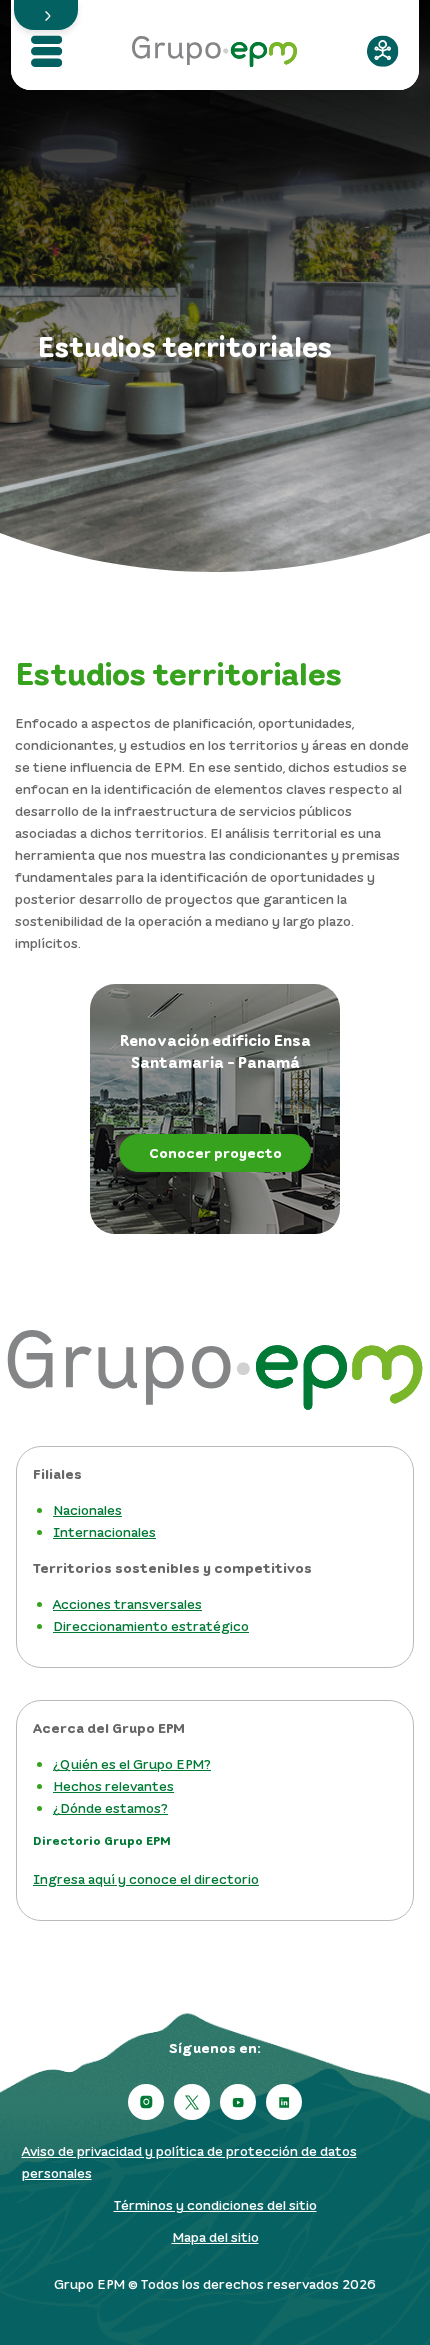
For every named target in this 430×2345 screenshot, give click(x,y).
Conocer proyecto (215, 1152)
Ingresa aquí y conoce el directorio (146, 1878)
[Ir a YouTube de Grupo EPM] (238, 2102)
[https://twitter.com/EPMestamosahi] (192, 2102)
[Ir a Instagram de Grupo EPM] (146, 2102)
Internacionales (104, 1531)
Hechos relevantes (113, 1785)
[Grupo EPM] (214, 45)
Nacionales (87, 1509)
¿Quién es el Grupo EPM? (132, 1763)
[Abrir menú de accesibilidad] (383, 51)
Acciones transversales (127, 1603)
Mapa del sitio (215, 2236)
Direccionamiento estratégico (151, 1625)
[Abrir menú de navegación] (47, 51)
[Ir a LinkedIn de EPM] (284, 2102)
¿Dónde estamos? (110, 1807)
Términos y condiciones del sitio (215, 2204)
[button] (46, 15)
